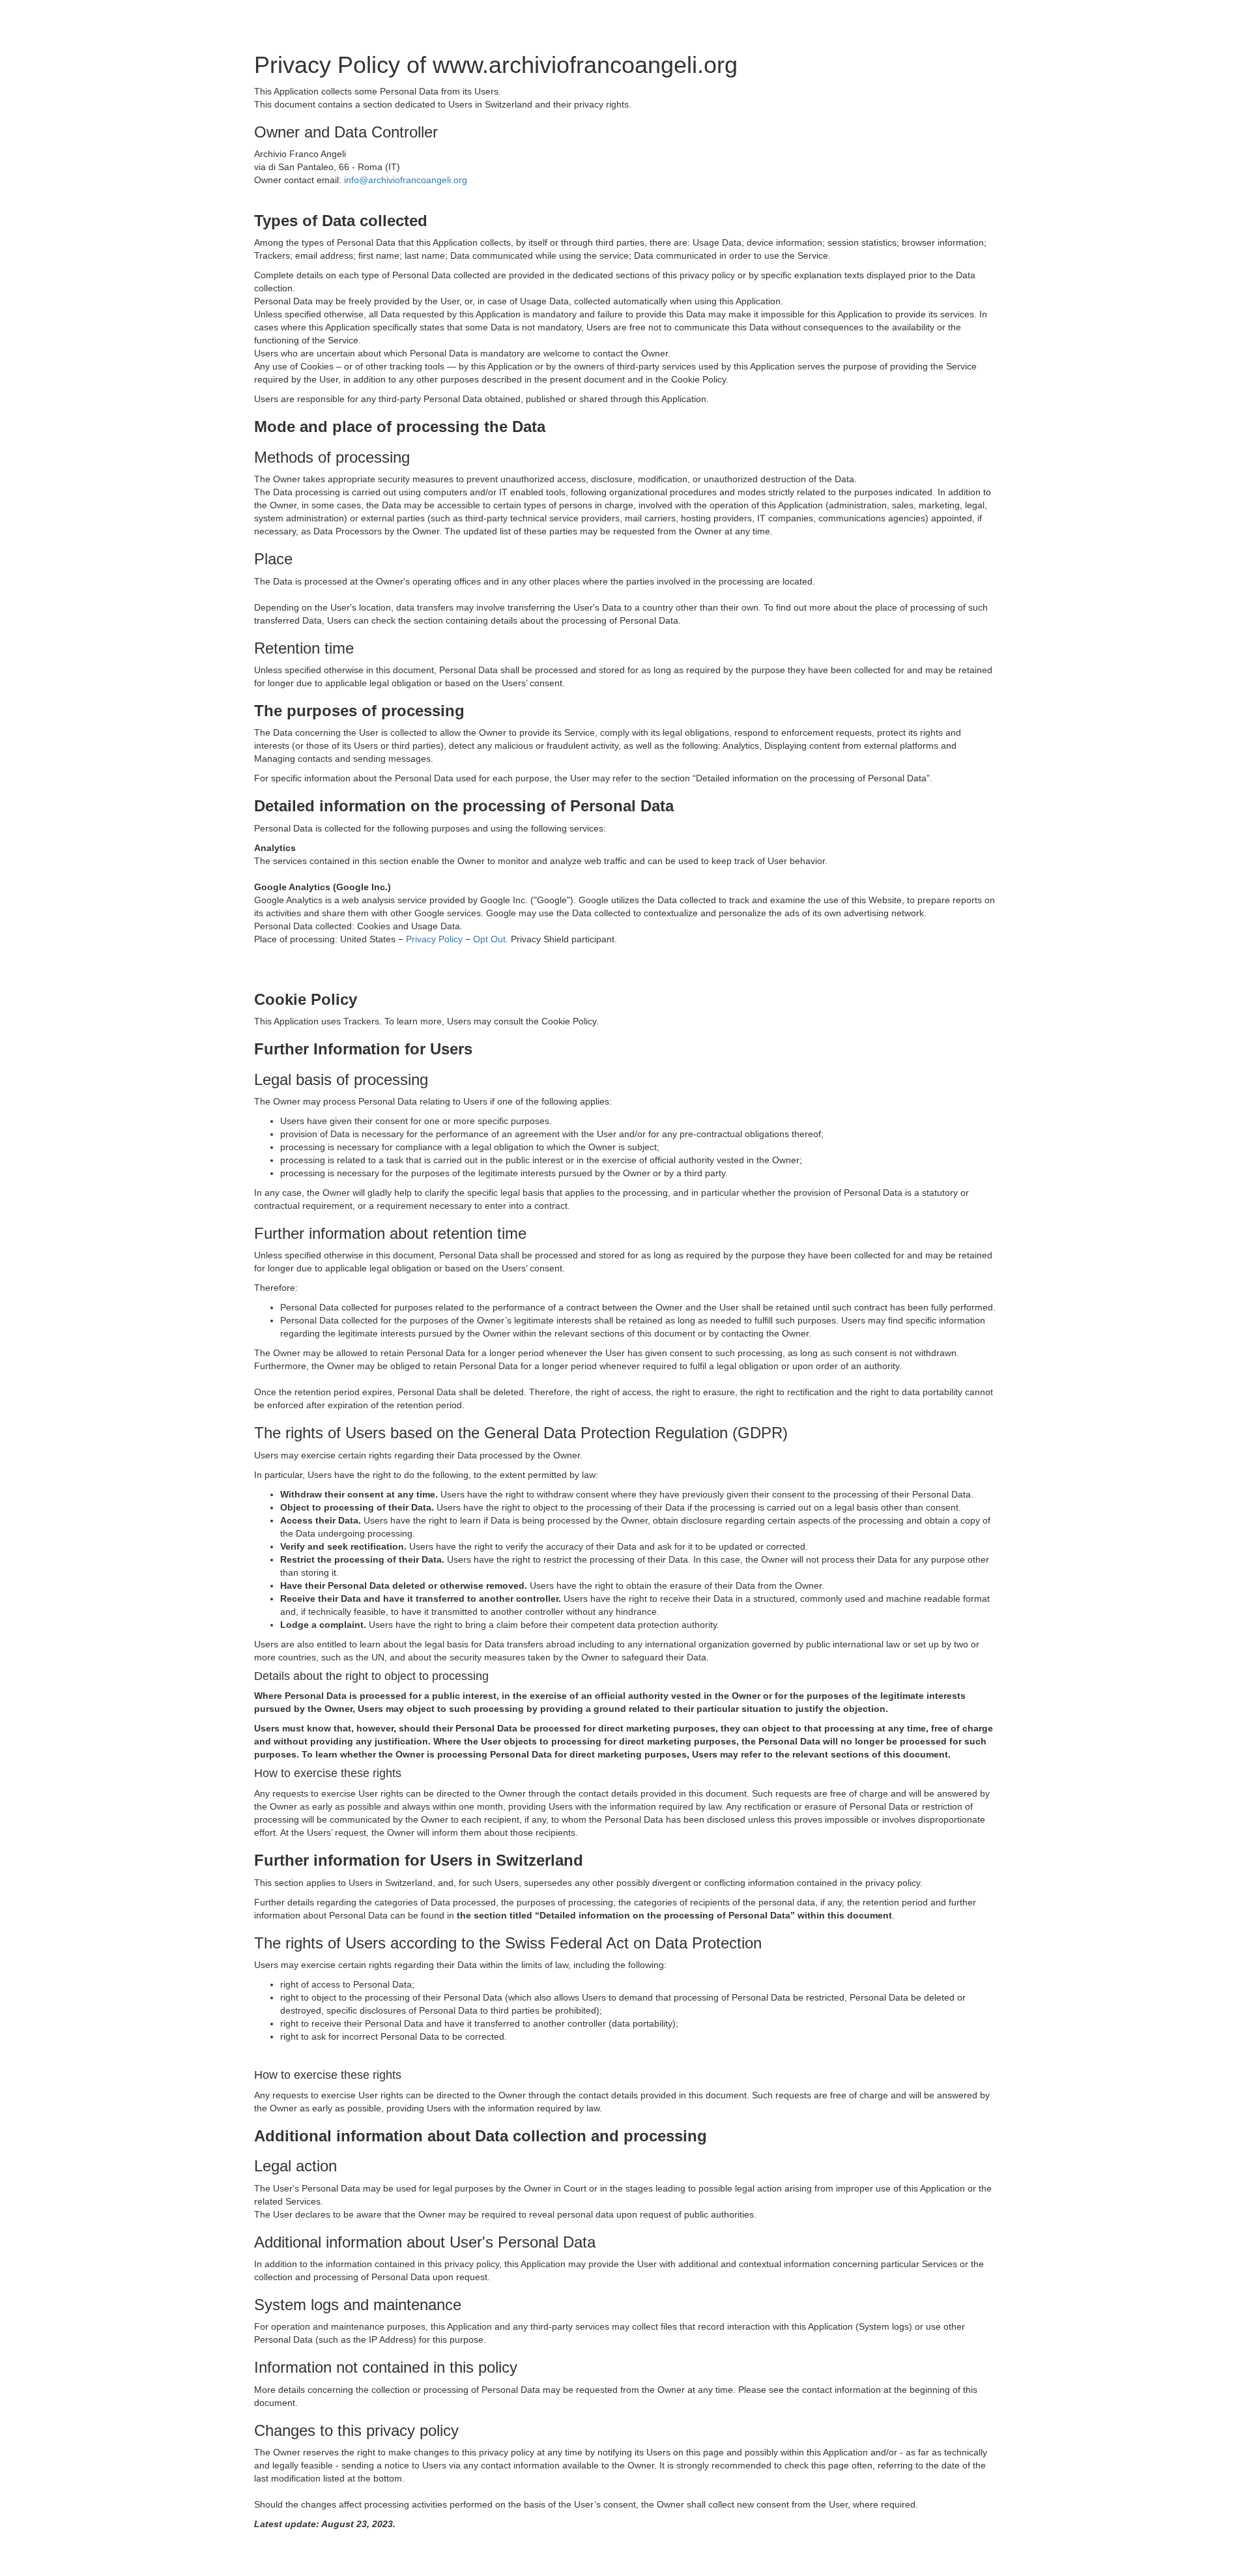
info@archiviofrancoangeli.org (406, 180)
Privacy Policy (434, 939)
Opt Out (489, 939)
